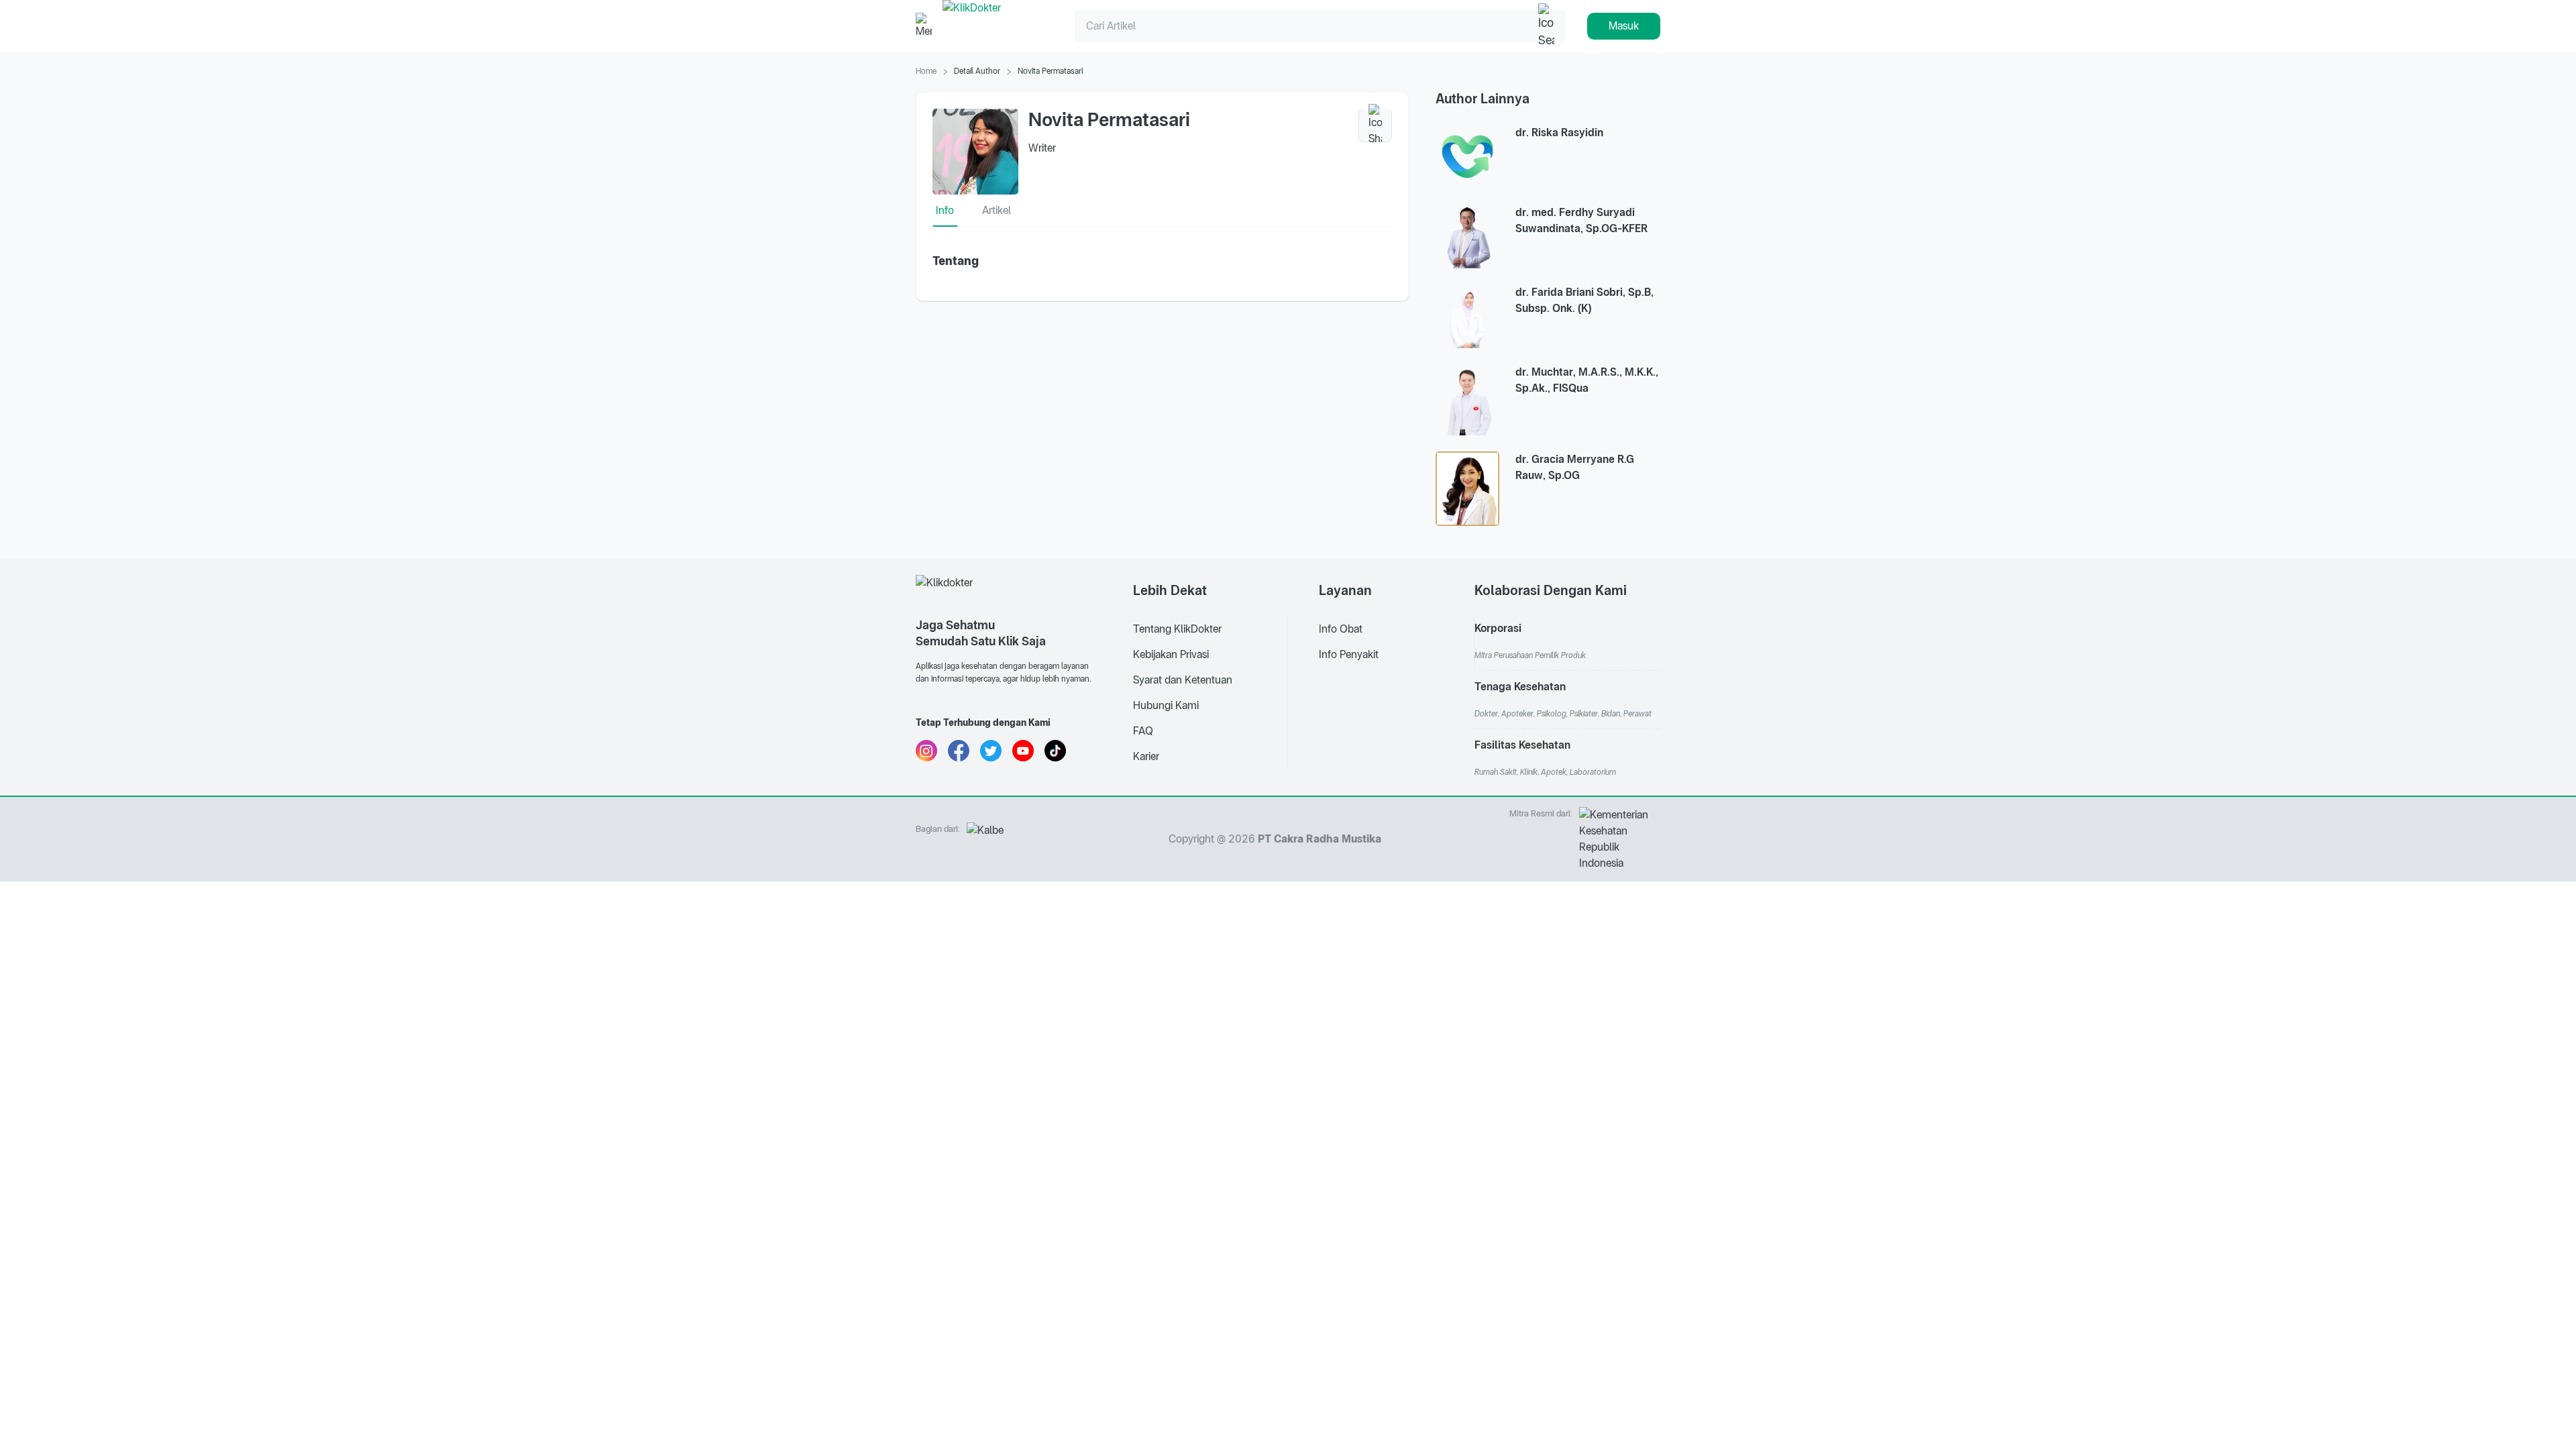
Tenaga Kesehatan (1520, 687)
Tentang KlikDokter (1177, 629)
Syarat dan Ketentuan (1183, 680)
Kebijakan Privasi (1171, 654)
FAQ (1143, 731)
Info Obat (1341, 629)
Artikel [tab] (997, 210)
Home (926, 71)
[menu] (1211, 655)
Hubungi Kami (1166, 705)
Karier (1146, 756)
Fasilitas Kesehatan (1522, 745)
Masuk (1624, 26)
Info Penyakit (1349, 654)
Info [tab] (945, 210)
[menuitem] (1210, 629)
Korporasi (1498, 628)
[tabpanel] (1162, 261)
